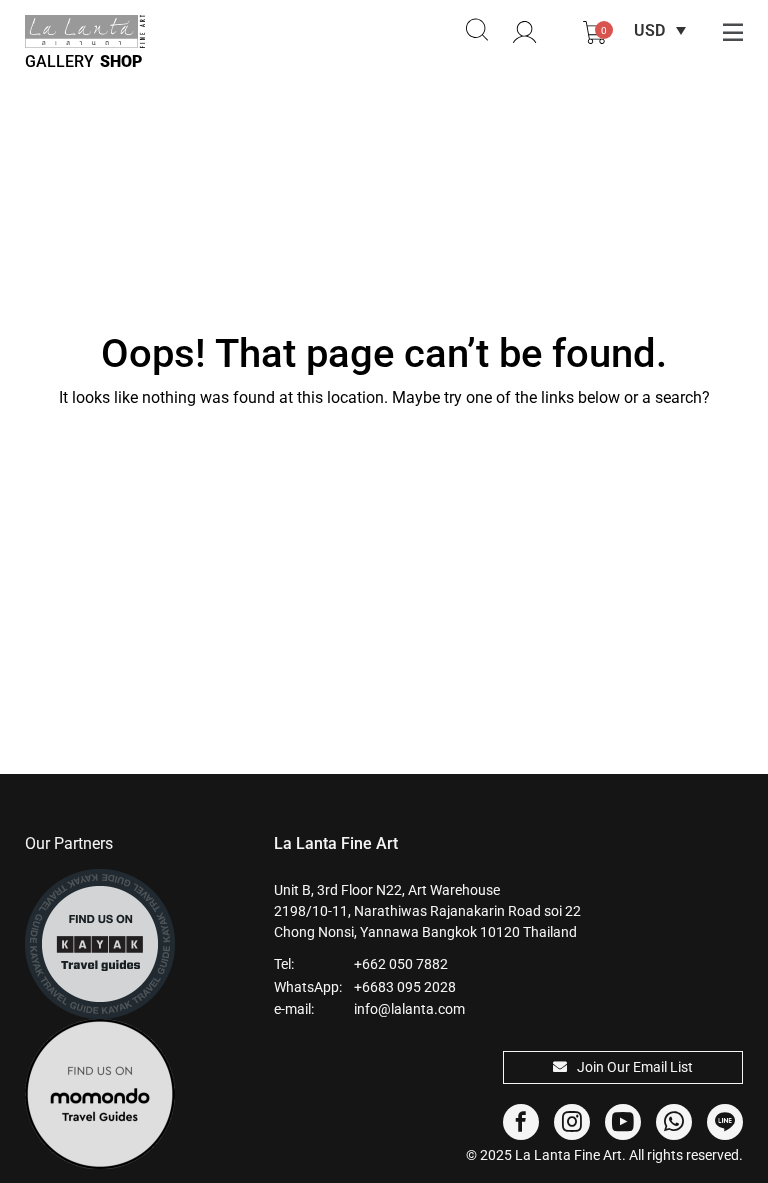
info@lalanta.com (409, 1009)
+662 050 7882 (401, 964)
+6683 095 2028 (405, 987)
